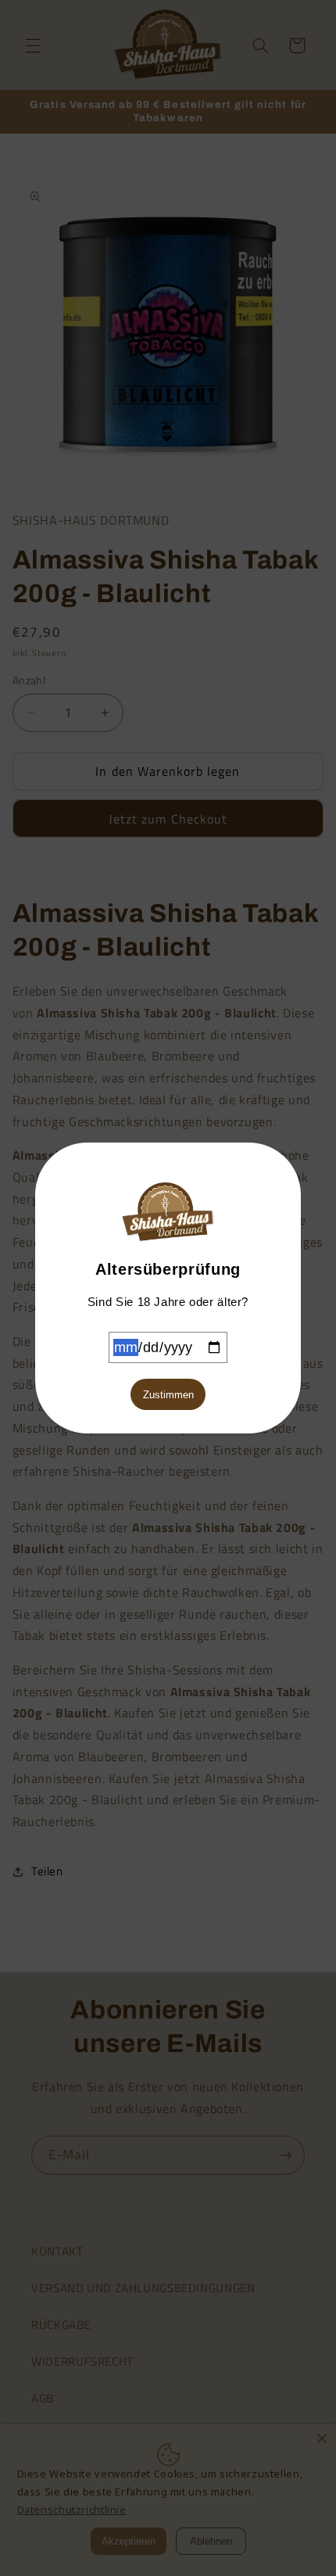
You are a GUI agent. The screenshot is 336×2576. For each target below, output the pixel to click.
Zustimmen (168, 1395)
